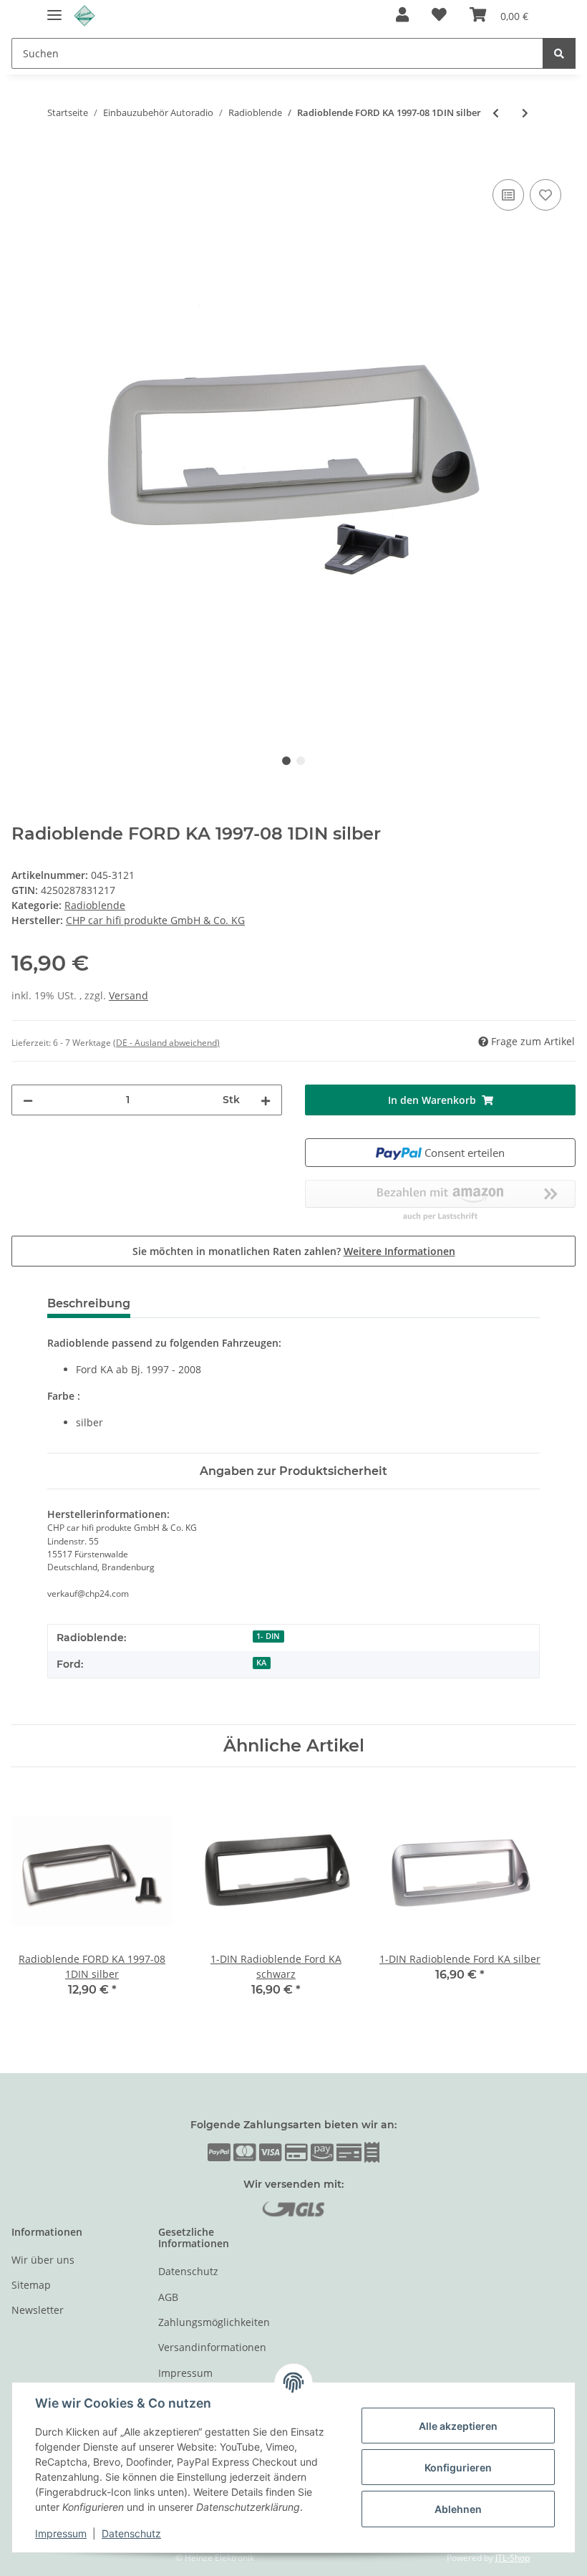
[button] (402, 16)
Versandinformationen (212, 2347)
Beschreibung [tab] (89, 1303)
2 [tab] (301, 761)
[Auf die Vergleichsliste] (508, 195)
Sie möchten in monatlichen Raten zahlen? (294, 1251)
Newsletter (38, 2310)
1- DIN (268, 1636)
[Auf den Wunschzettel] (545, 195)
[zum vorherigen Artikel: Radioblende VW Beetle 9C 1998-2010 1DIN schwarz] (496, 113)
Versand (128, 995)
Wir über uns (43, 2260)
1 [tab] (286, 761)
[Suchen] (559, 53)
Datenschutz (188, 2271)
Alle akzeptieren (458, 2426)
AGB (168, 2297)
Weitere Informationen (399, 1251)
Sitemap (31, 2285)
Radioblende (95, 905)
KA (261, 1663)
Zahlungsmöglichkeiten (214, 2322)
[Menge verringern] (28, 1100)
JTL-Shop (513, 2558)
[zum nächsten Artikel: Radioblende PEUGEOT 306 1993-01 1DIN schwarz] (525, 113)
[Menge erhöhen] (266, 1100)
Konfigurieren (458, 2467)
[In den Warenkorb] (23, 160)
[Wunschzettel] (439, 16)
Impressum (185, 2373)
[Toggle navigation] (54, 9)
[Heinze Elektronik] (84, 16)
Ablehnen (458, 2509)
